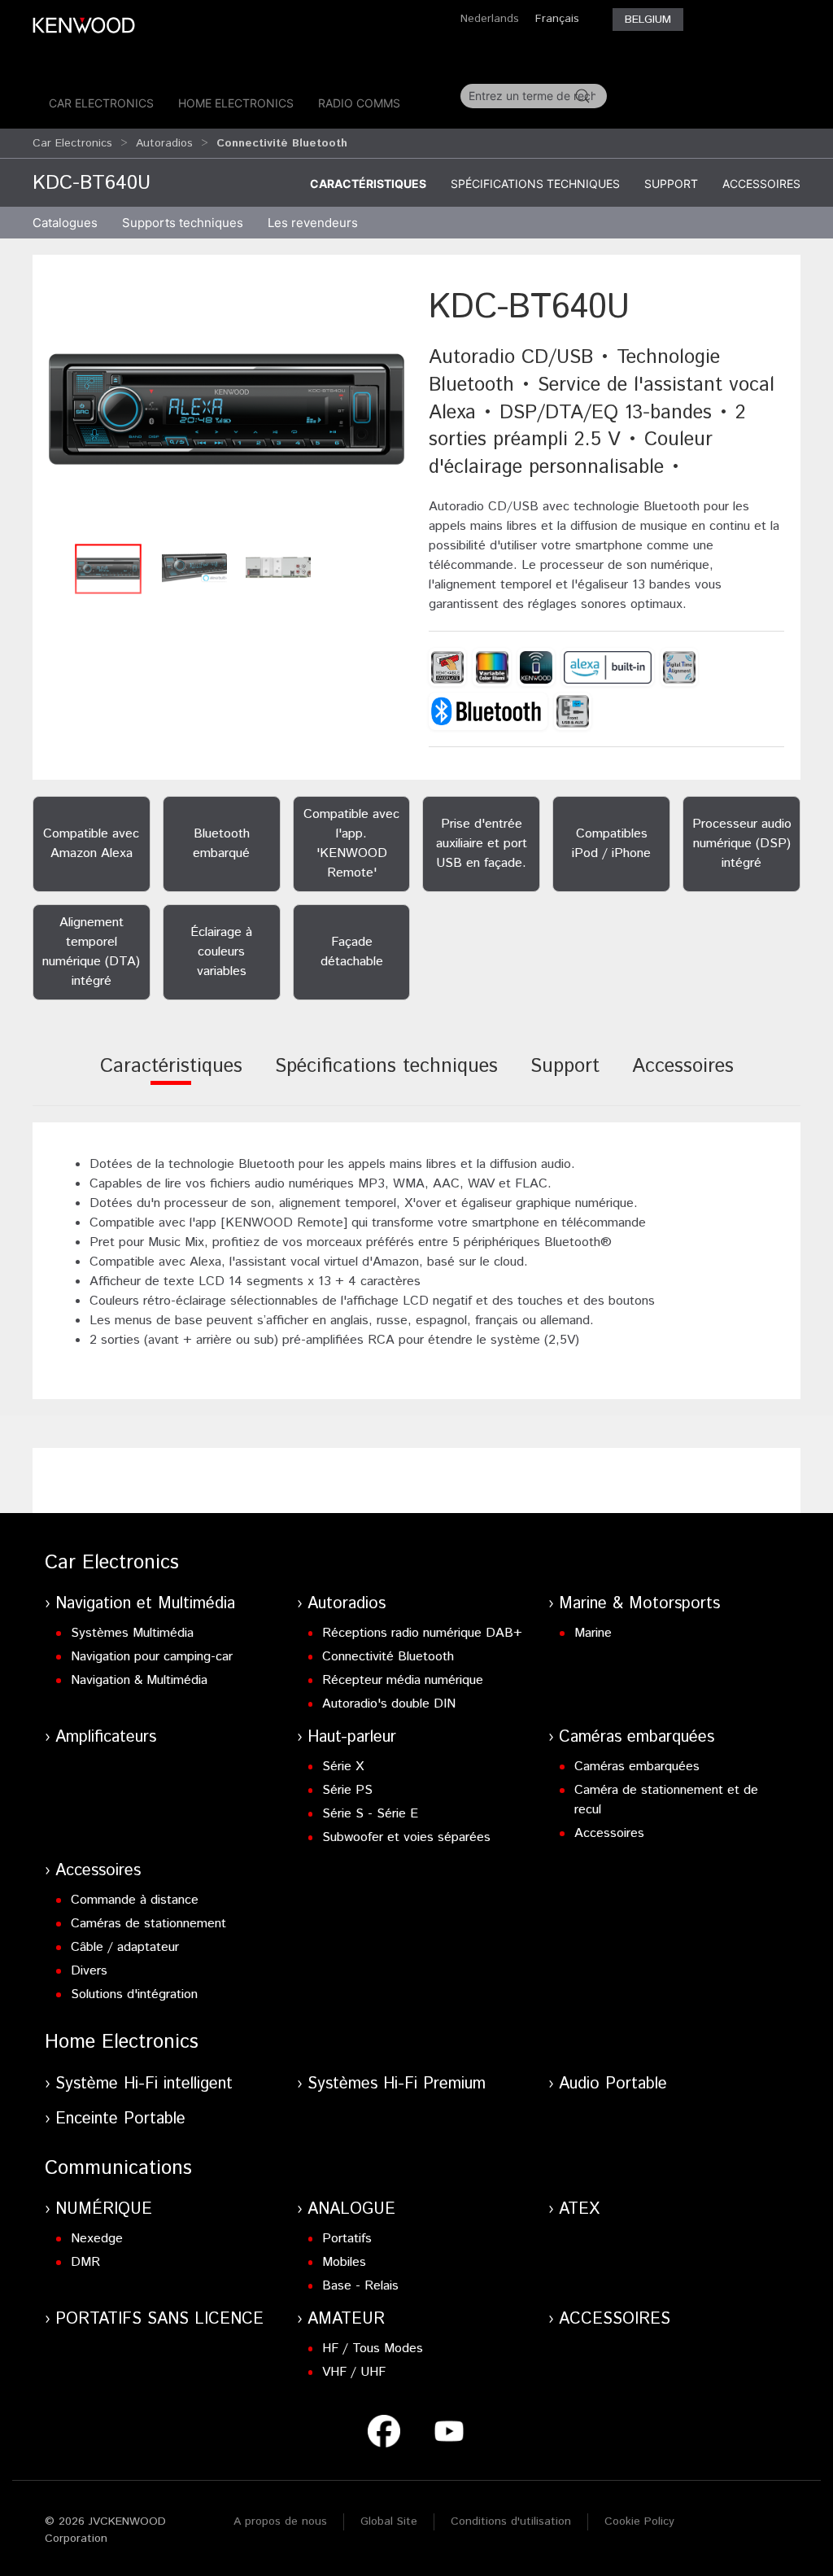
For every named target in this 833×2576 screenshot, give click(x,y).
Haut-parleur (352, 1737)
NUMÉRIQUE (104, 2209)
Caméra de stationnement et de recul (666, 1800)
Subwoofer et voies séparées (406, 1837)
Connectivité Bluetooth (388, 1657)
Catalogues (65, 223)
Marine (593, 1633)
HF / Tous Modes (373, 2349)
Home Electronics (236, 103)
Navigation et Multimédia (145, 1604)
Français (557, 19)
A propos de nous (280, 2521)
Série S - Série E (370, 1814)
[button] (227, 409)
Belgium (648, 20)
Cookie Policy (639, 2521)
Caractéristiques (368, 184)
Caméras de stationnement (148, 1924)
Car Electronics (101, 103)
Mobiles (344, 2262)
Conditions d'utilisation (511, 2521)
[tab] (171, 1077)
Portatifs (347, 2239)
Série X (343, 1767)
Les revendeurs (313, 223)
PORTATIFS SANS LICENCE (159, 2319)
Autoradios (164, 143)
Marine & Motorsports (639, 1604)
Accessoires (761, 184)
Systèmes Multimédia (132, 1633)
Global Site (389, 2521)
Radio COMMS (359, 103)
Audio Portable (613, 2084)
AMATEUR (346, 2319)
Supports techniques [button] (183, 223)
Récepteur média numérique (403, 1680)
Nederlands (490, 19)
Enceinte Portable (120, 2119)
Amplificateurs (106, 1737)
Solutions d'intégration (134, 1994)
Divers (89, 1971)
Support (671, 184)
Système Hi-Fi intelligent (144, 2084)
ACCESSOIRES (615, 2319)
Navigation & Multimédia (139, 1680)
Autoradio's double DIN (389, 1704)
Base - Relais (360, 2286)
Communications (118, 2168)
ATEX (579, 2209)
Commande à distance (135, 1900)
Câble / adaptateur (125, 1947)
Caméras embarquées (637, 1737)
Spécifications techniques (535, 184)
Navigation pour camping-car (152, 1657)
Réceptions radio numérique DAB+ (422, 1633)
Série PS (347, 1790)
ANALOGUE (351, 2209)
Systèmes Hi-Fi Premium (397, 2084)
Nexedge (97, 2239)
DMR (85, 2262)
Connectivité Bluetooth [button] (282, 143)
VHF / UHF (354, 2372)
